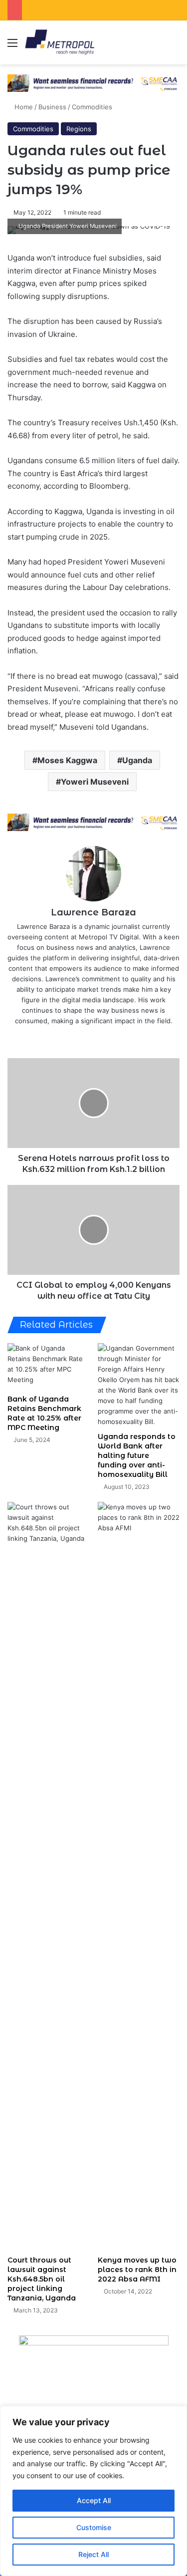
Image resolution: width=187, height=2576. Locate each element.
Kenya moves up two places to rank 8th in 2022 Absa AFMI (137, 2270)
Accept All (94, 2500)
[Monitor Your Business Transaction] (93, 822)
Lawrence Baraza (93, 912)
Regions (79, 129)
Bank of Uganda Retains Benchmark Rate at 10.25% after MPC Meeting (44, 1413)
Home (23, 107)
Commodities (92, 107)
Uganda (137, 760)
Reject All (93, 2554)
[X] (87, 1037)
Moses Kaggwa (67, 760)
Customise (94, 2527)
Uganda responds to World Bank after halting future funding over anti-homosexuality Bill (137, 1455)
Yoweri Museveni (95, 782)
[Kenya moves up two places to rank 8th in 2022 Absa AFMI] (139, 1876)
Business (52, 107)
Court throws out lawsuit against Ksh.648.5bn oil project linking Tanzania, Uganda (42, 2279)
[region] (93, 2491)
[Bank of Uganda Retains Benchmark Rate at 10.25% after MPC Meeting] (49, 1366)
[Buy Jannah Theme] (93, 82)
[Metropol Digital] (60, 42)
